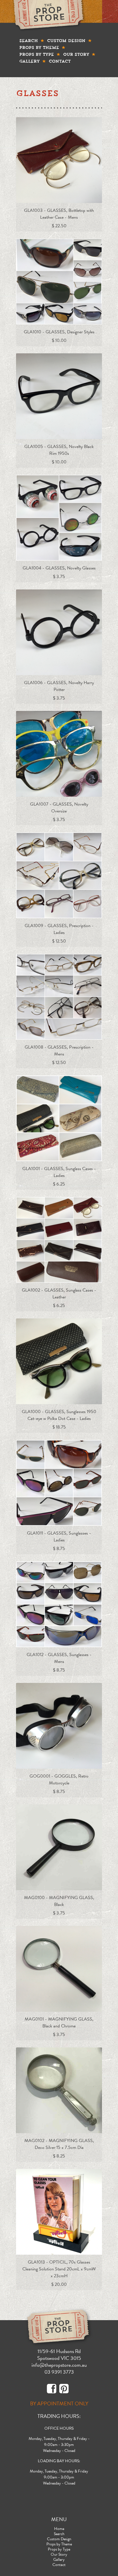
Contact (60, 61)
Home (59, 2529)
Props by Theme (39, 47)
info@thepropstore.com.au (59, 2365)
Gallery (29, 61)
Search (28, 41)
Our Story (76, 54)
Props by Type (37, 54)
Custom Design (66, 41)
